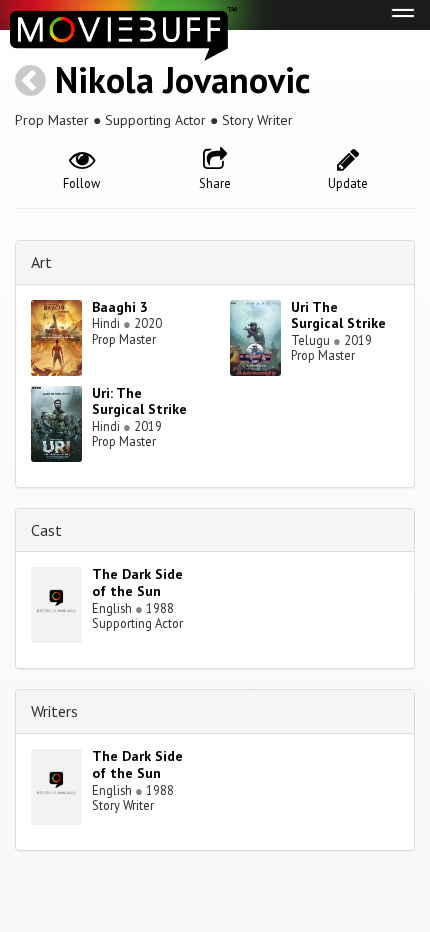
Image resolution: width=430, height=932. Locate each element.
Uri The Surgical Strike (338, 315)
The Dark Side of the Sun (137, 582)
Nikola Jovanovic (182, 79)
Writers (54, 711)
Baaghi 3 (120, 307)
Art (41, 262)
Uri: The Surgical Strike (139, 401)
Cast (46, 530)
